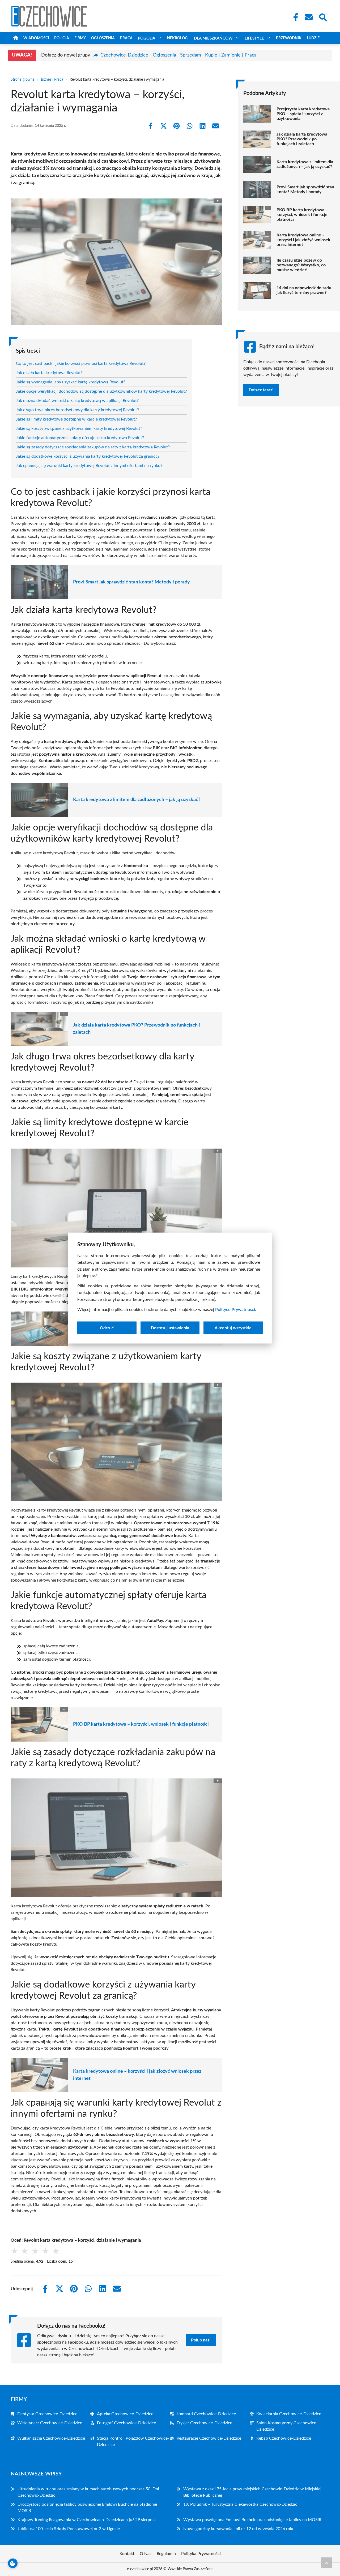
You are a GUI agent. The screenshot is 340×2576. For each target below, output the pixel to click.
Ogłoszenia (103, 38)
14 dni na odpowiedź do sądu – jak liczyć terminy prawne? (306, 290)
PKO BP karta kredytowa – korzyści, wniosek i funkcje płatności (141, 1724)
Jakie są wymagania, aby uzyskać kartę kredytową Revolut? (71, 382)
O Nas (146, 2554)
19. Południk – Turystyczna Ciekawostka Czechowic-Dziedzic (240, 2504)
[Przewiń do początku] (326, 2563)
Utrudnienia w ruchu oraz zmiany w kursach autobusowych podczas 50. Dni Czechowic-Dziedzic (88, 2492)
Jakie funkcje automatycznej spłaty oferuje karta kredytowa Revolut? (80, 438)
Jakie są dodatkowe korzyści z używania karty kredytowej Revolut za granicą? (88, 456)
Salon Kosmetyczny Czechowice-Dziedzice (287, 2426)
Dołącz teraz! (261, 390)
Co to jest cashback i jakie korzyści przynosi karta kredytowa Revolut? (81, 363)
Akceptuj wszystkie (233, 1328)
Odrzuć (107, 1328)
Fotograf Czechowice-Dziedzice (126, 2423)
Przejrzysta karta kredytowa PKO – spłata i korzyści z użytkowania (303, 114)
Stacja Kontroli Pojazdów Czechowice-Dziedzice (133, 2441)
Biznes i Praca (52, 80)
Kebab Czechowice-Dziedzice (284, 2438)
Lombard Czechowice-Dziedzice (206, 2414)
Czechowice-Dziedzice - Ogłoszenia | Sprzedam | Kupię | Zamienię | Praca (178, 55)
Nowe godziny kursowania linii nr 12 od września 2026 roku (239, 2529)
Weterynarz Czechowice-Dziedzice (50, 2423)
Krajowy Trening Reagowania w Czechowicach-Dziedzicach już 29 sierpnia (87, 2520)
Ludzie (313, 38)
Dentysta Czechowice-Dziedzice (47, 2414)
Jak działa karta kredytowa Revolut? (49, 373)
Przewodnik (289, 38)
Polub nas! (201, 2340)
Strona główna (23, 80)
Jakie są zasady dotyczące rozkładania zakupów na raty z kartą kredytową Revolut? (93, 447)
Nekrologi (178, 38)
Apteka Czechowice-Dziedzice (125, 2414)
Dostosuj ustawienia (170, 1328)
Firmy (80, 38)
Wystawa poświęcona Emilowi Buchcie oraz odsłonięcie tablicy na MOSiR (252, 2520)
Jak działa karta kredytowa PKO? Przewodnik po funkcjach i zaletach (137, 1029)
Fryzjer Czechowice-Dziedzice (204, 2423)
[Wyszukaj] (323, 17)
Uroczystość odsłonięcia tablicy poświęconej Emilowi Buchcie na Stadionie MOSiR (87, 2508)
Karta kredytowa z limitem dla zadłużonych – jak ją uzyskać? (137, 800)
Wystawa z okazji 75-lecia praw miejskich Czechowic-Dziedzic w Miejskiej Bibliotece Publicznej (252, 2492)
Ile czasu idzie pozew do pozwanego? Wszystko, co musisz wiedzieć (301, 265)
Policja (62, 38)
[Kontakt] (308, 17)
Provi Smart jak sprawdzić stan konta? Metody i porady (131, 582)
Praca (126, 38)
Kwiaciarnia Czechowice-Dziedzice (289, 2414)
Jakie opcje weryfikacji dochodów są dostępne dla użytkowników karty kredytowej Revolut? (101, 391)
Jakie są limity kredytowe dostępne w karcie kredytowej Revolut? (76, 419)
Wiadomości (36, 38)
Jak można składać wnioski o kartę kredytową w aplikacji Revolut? (77, 401)
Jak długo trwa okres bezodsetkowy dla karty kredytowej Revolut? (77, 410)
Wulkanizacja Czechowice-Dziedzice (51, 2438)
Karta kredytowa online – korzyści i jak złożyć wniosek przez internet (137, 2075)
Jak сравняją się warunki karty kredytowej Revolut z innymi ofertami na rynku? (89, 466)
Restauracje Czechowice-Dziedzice (209, 2438)
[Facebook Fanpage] (294, 17)
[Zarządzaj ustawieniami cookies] (13, 2563)
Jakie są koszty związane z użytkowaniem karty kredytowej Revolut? (79, 428)
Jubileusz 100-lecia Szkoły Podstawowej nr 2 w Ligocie (69, 2529)
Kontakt (127, 2554)
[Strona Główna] (16, 38)
